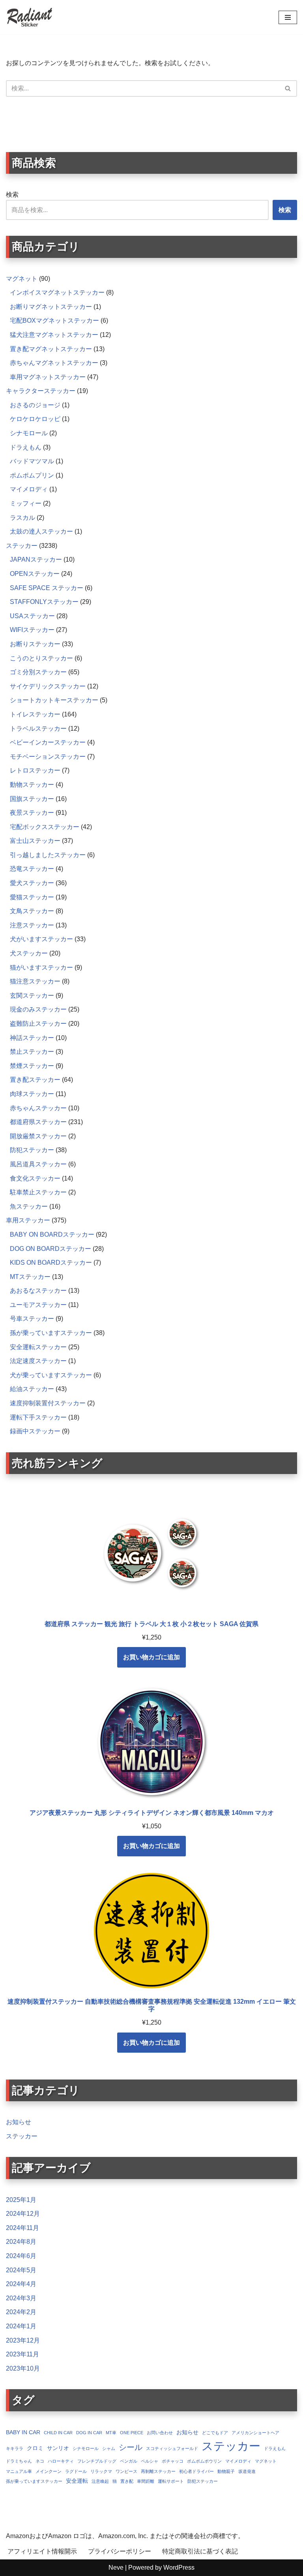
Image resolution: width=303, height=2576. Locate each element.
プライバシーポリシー (120, 2551)
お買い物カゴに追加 (151, 1657)
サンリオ (58, 2448)
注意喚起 (100, 2481)
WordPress (179, 2568)
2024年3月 (21, 2298)
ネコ (40, 2461)
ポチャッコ (173, 2461)
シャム (109, 2448)
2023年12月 (23, 2340)
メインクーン (49, 2471)
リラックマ (101, 2471)
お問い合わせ (160, 2433)
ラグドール (76, 2471)
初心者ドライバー (196, 2471)
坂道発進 (247, 2471)
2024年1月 (21, 2326)
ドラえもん (275, 2448)
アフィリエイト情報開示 (42, 2551)
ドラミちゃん (19, 2461)
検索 (12, 195)
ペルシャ (150, 2461)
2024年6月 (21, 2256)
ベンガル (129, 2461)
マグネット (266, 2461)
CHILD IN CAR (58, 2433)
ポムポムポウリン (204, 2461)
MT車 (111, 2433)
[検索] (288, 88)
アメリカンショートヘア (255, 2433)
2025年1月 (21, 2200)
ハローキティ (61, 2461)
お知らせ (19, 2122)
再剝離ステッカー (158, 2471)
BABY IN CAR (23, 2432)
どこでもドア (215, 2433)
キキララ (15, 2448)
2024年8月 (21, 2242)
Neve (116, 2568)
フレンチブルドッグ (97, 2461)
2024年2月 (21, 2312)
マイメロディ (238, 2461)
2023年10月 (23, 2368)
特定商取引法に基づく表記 (200, 2551)
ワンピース (126, 2471)
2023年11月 (22, 2354)
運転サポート (171, 2481)
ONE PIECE (132, 2433)
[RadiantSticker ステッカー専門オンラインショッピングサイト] (30, 17)
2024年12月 (23, 2214)
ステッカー (22, 2136)
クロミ (35, 2448)
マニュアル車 (19, 2471)
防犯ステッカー (203, 2481)
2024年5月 (21, 2270)
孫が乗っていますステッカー (34, 2481)
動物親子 (226, 2471)
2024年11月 (22, 2228)
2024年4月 (21, 2284)
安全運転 (77, 2481)
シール (131, 2447)
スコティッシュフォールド (172, 2448)
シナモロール (86, 2448)
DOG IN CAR (89, 2433)
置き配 (127, 2481)
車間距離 (146, 2481)
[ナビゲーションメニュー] (288, 17)
